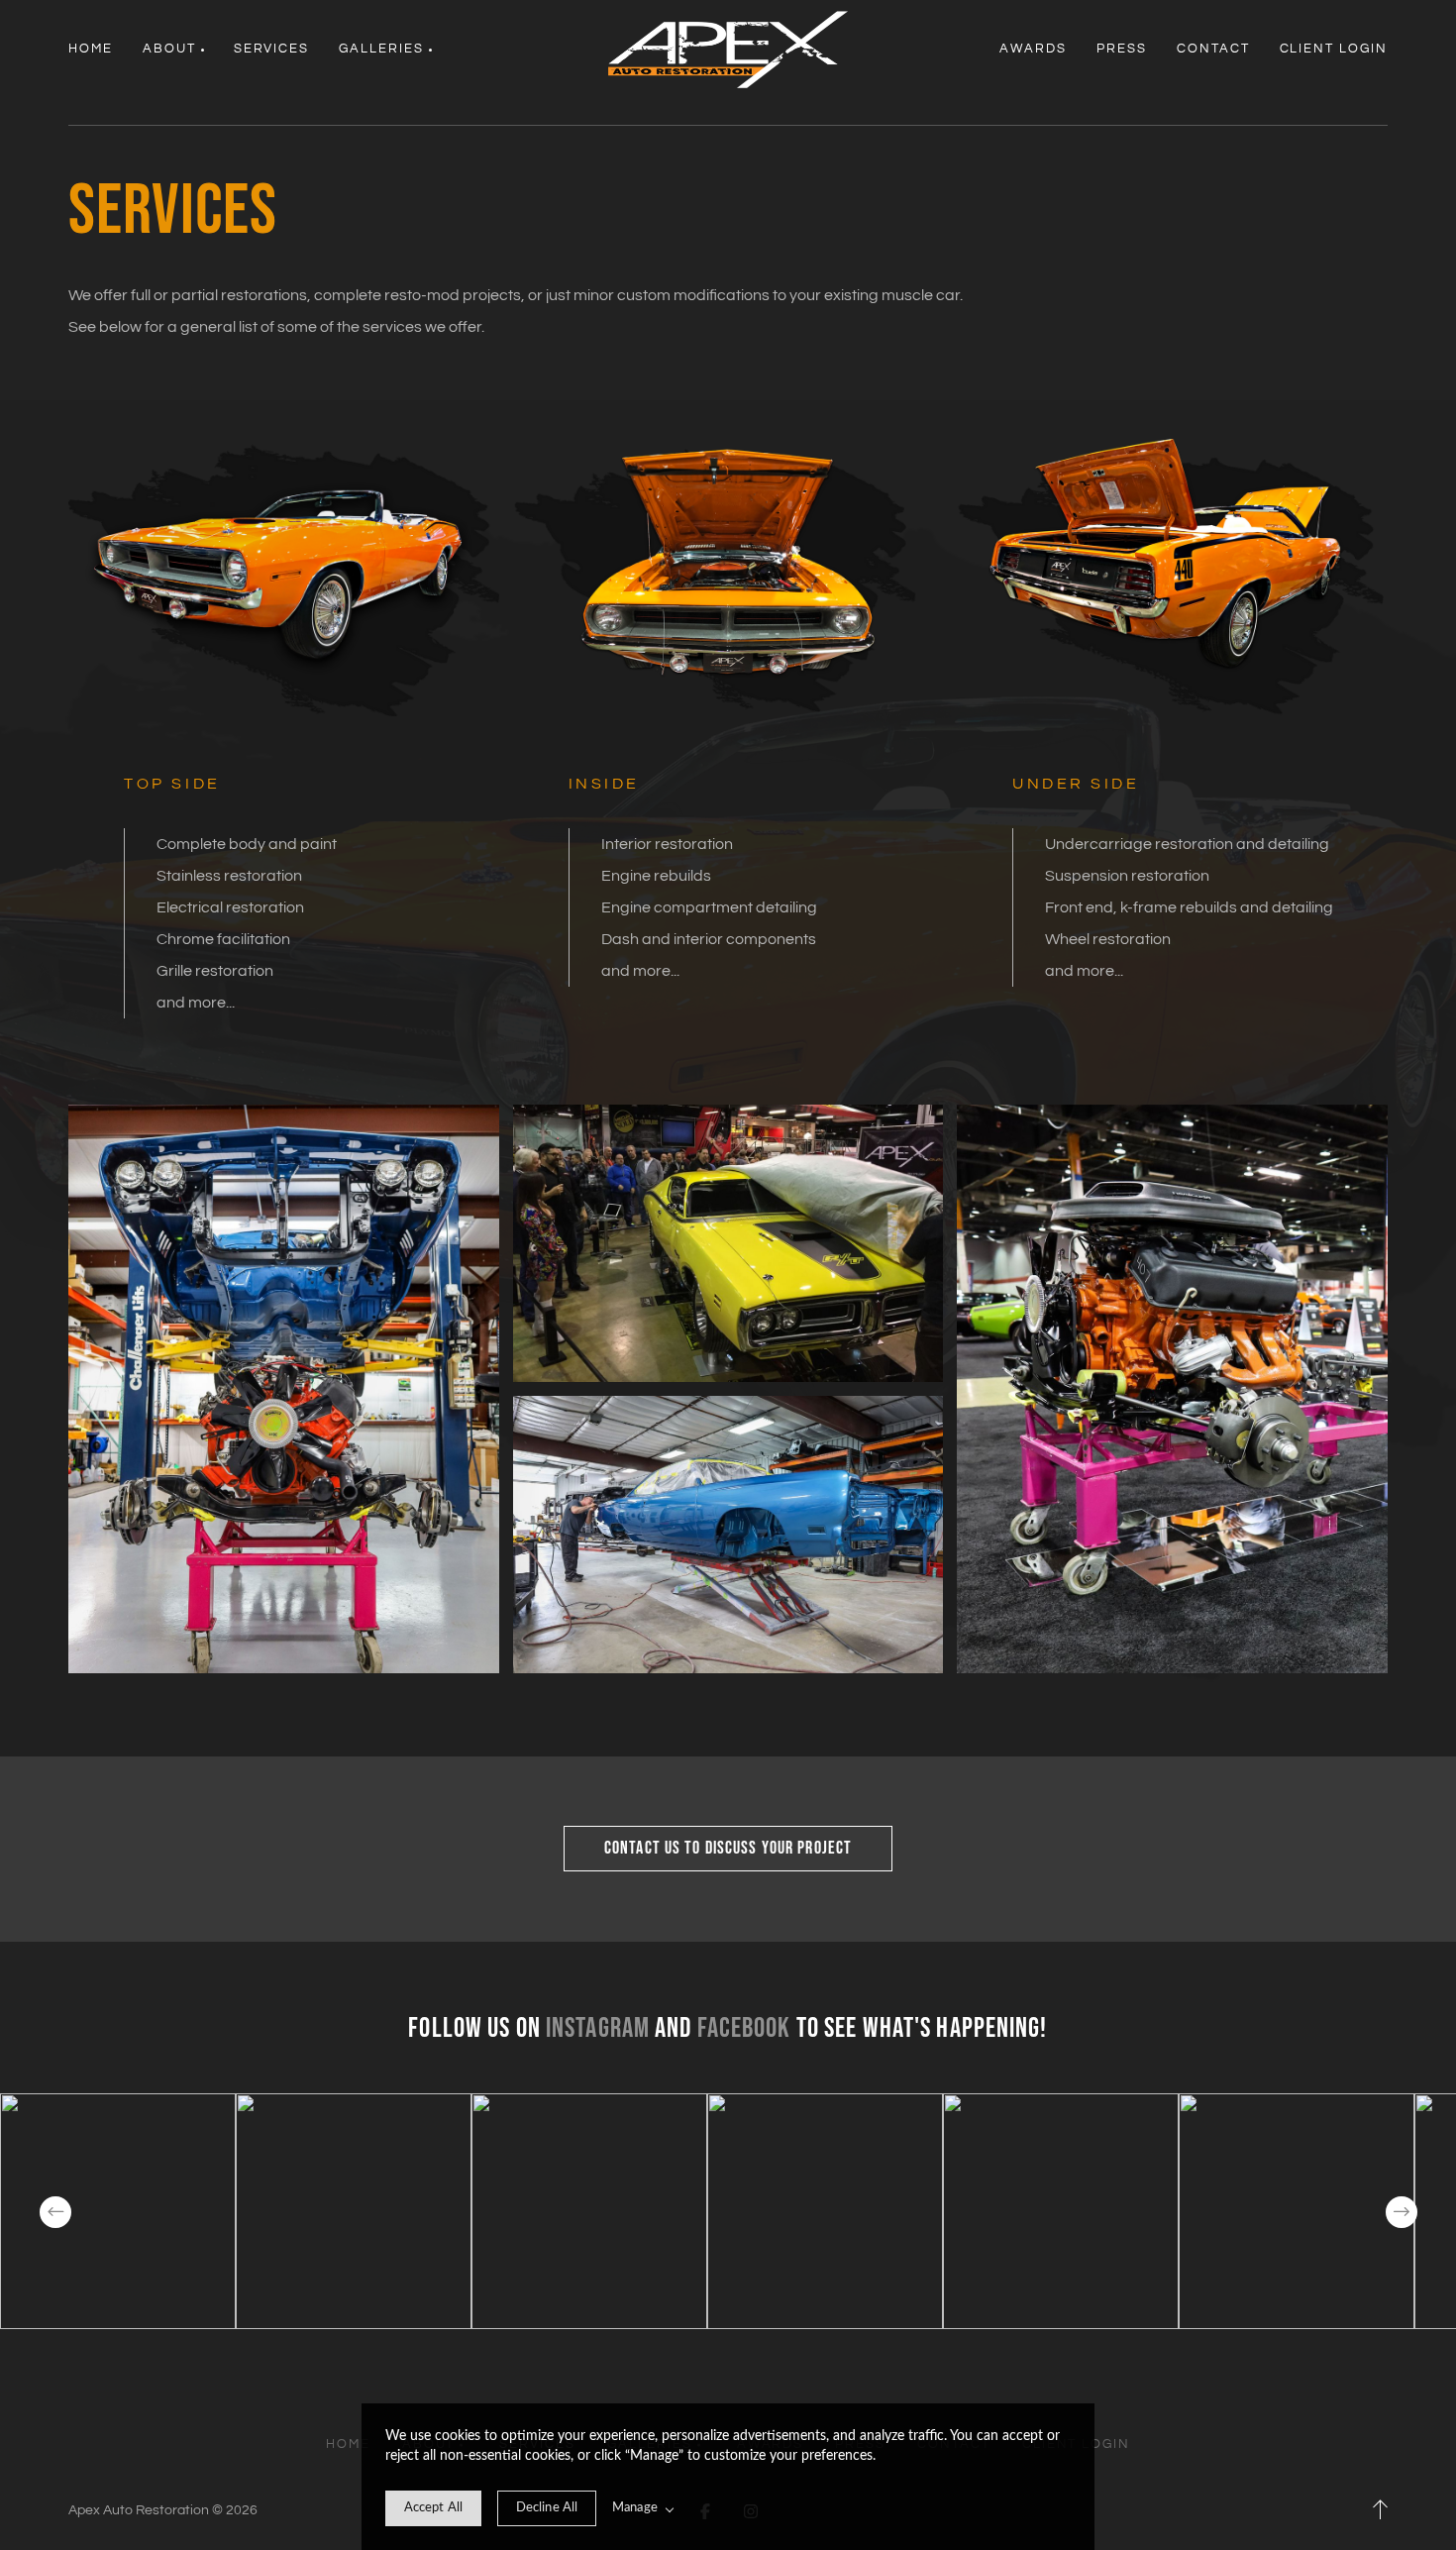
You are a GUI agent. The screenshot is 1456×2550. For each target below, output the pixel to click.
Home (91, 49)
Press (1122, 49)
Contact (1213, 49)
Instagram (598, 2028)
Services (272, 49)
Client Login (1334, 49)
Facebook (744, 2028)
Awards (1033, 49)
